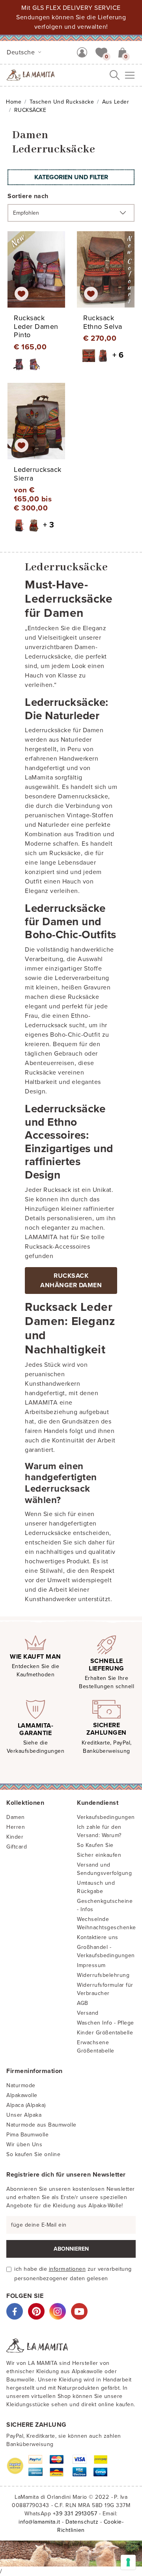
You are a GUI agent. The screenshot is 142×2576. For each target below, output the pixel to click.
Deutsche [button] (22, 52)
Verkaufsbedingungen (106, 1817)
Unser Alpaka (24, 2115)
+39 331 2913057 (75, 2514)
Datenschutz (82, 2522)
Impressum (91, 1965)
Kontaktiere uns (98, 1937)
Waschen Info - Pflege (106, 2023)
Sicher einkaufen (99, 1855)
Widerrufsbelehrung (103, 1975)
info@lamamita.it (39, 2522)
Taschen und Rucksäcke (62, 102)
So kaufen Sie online (33, 2154)
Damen (16, 1817)
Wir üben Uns (24, 2145)
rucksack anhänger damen (71, 1281)
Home (14, 102)
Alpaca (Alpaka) (26, 2105)
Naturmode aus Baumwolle (41, 2125)
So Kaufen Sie (95, 1845)
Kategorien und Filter (71, 177)
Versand (88, 2013)
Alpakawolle (22, 2095)
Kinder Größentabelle (105, 2033)
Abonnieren (71, 2249)
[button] (101, 52)
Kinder (15, 1837)
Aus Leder (116, 102)
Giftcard (17, 1847)
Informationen (67, 2269)
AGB (83, 2003)
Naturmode (21, 2085)
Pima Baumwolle (27, 2135)
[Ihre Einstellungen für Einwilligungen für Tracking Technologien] (128, 2562)
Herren (16, 1827)
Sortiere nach (28, 196)
